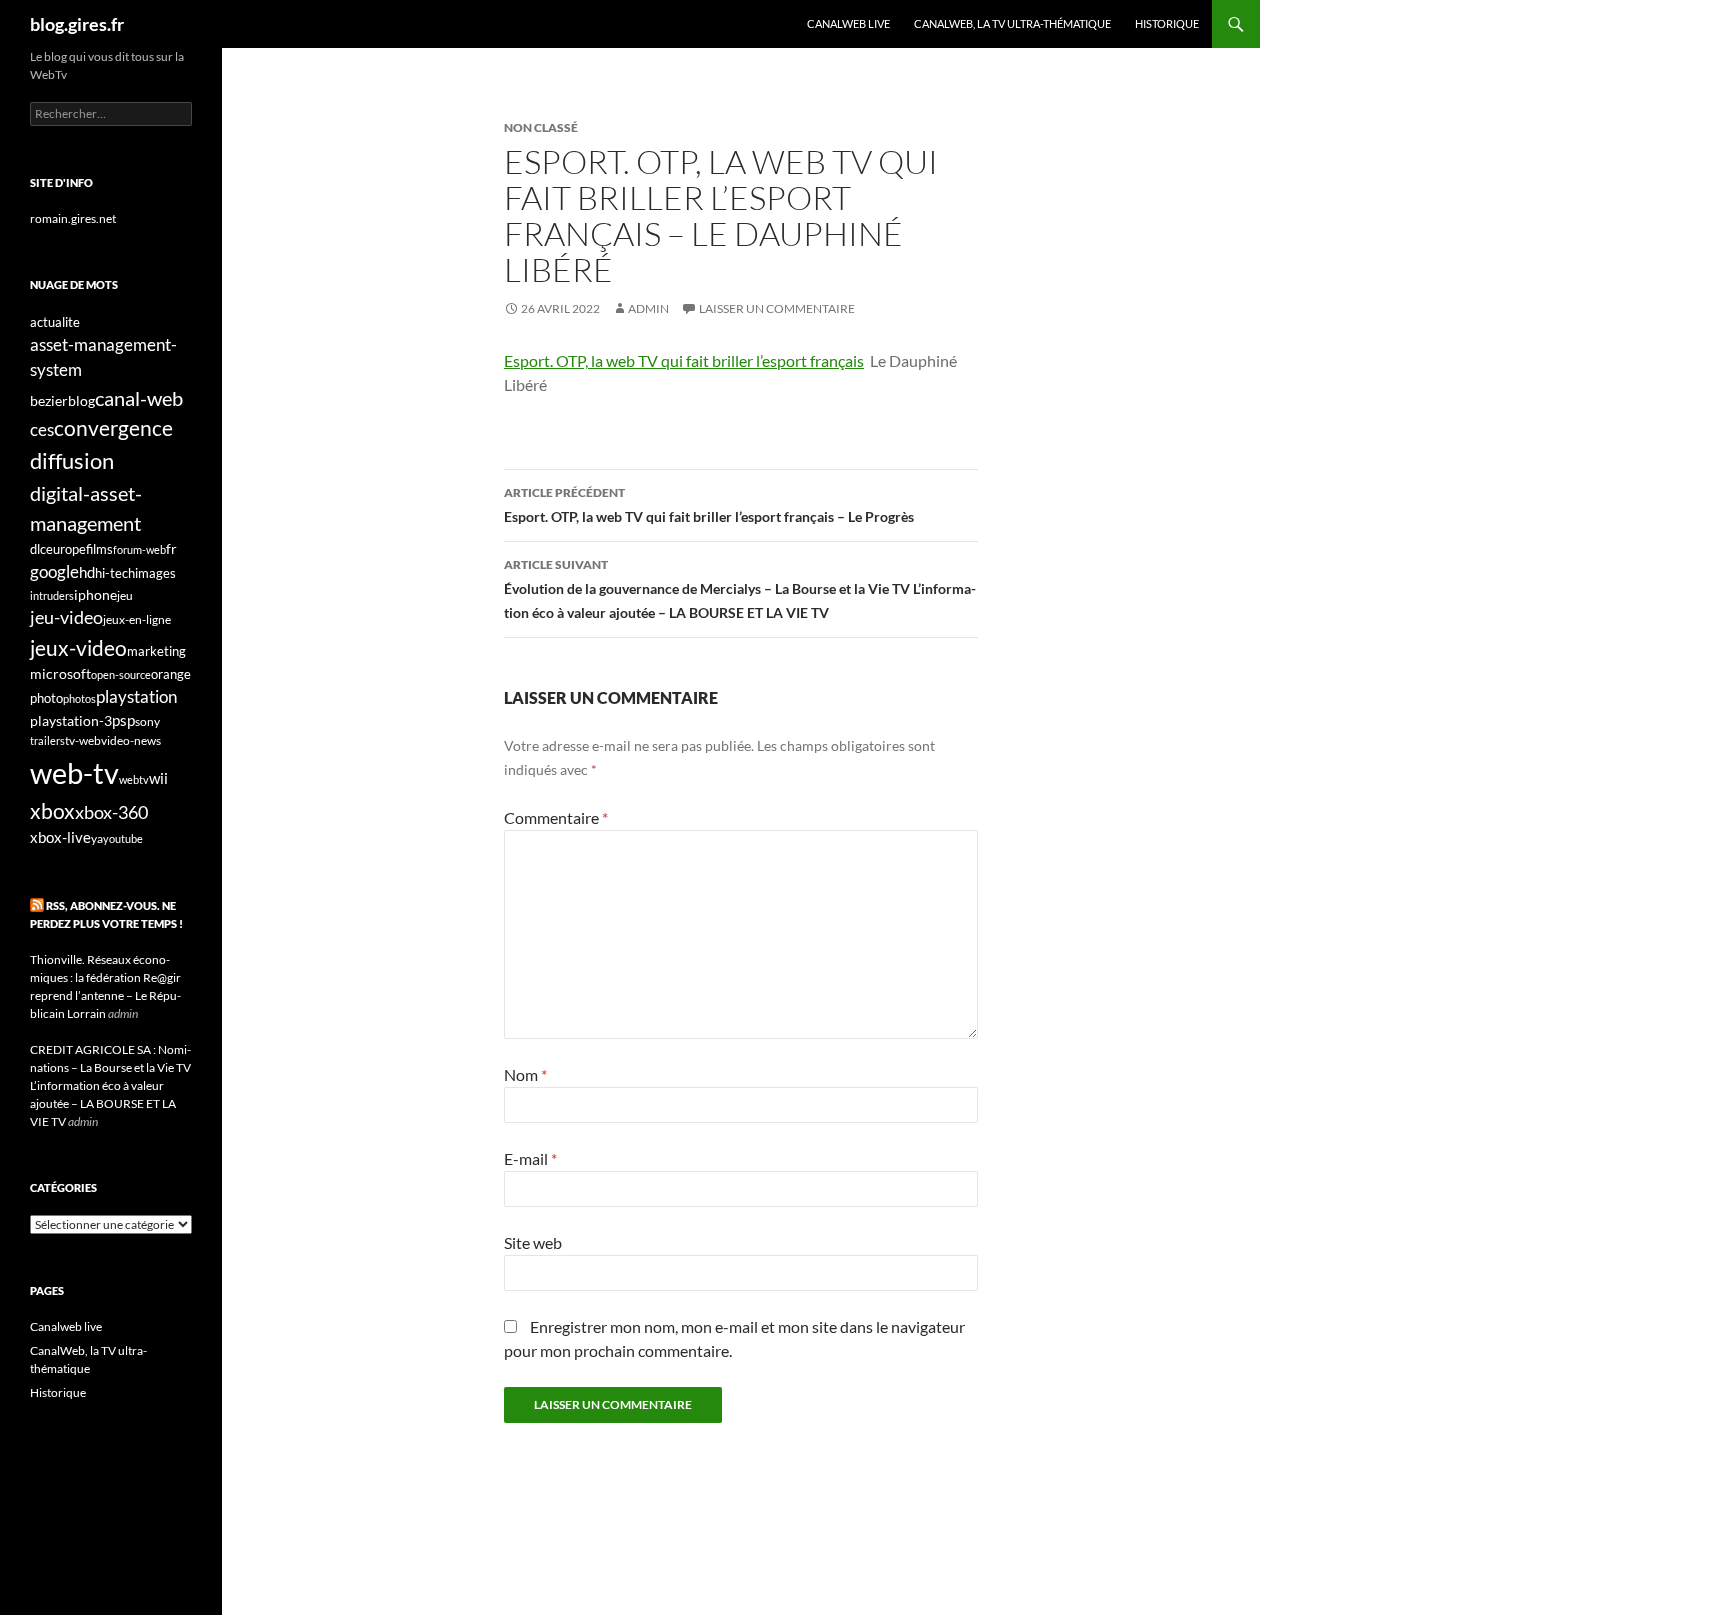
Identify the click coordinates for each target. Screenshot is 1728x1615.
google (54, 571)
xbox (52, 810)
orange (171, 674)
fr (171, 548)
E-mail (530, 1158)
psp (123, 720)
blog (81, 400)
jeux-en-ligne (137, 619)
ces (42, 429)
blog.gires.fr (77, 24)
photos (79, 698)
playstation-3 (71, 721)
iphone (95, 595)
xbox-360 (111, 812)
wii (158, 778)
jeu (125, 595)
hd (87, 572)
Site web (533, 1242)
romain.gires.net (73, 218)
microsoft (60, 673)
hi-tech (115, 573)
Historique (1167, 23)
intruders (52, 595)
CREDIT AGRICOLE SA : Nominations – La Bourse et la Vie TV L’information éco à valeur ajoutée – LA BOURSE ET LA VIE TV (110, 1085)
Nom (525, 1074)
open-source (121, 674)
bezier (49, 400)
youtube (123, 838)
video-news (131, 740)
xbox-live (60, 837)
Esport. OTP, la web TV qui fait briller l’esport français (684, 360)
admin (648, 308)
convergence (113, 428)
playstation (136, 697)
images (155, 573)
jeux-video (78, 647)
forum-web (139, 549)
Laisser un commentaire (777, 308)
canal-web (139, 398)
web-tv (74, 772)
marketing (156, 651)
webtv (134, 779)
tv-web (83, 740)
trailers (47, 740)
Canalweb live (848, 23)
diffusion (72, 460)
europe (66, 549)
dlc (38, 549)
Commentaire (556, 817)
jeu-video (66, 617)
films (99, 549)
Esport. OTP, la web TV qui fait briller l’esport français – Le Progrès (709, 505)
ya (97, 838)
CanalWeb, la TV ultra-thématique (1012, 23)
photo (46, 698)
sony (147, 721)
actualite (55, 322)
